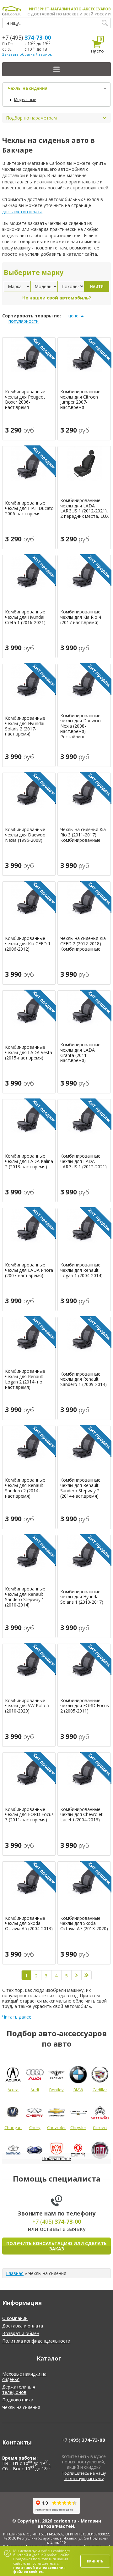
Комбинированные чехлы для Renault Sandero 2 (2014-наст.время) (25, 1488)
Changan (13, 2127)
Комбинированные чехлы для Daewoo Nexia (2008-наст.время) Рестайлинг (81, 726)
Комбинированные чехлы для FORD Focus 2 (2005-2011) (85, 1706)
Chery (35, 2127)
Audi (35, 2090)
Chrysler (78, 2127)
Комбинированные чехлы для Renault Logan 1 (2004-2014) (81, 1270)
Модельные (25, 100)
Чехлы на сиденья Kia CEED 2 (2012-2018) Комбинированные (83, 944)
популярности (24, 321)
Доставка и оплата (23, 2326)
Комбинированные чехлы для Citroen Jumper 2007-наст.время (80, 400)
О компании (15, 2318)
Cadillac (100, 2090)
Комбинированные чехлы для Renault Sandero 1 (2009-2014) (83, 1379)
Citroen (100, 2127)
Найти (97, 286)
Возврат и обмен (21, 2333)
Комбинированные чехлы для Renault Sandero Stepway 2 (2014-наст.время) (80, 1488)
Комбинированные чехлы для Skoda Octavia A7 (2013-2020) (84, 1924)
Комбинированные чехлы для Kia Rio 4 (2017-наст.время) (81, 617)
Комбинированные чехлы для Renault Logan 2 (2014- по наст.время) (25, 1379)
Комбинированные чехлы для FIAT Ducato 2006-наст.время (29, 508)
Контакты (17, 2442)
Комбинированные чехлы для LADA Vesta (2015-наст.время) (29, 1053)
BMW (78, 2090)
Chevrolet (56, 2127)
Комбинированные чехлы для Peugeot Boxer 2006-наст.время (25, 400)
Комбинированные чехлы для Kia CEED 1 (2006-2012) (28, 944)
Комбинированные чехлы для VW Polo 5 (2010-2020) (27, 1706)
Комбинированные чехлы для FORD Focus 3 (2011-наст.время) (29, 1815)
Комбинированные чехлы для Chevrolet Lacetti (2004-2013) (81, 1815)
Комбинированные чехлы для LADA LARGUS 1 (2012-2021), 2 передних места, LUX (84, 508)
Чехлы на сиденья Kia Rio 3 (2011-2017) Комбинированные (83, 835)
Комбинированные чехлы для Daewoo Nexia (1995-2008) (25, 835)
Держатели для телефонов (19, 2389)
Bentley (56, 2090)
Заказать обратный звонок (27, 54)
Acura (13, 2090)
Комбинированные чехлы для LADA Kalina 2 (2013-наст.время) (29, 1161)
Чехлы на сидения (28, 88)
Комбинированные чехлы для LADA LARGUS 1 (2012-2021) (83, 1161)
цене (73, 316)
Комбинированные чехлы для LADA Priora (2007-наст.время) (29, 1270)
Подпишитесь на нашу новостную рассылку (84, 2476)
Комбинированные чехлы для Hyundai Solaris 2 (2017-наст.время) (25, 726)
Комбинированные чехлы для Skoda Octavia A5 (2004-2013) (29, 1924)
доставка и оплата (22, 212)
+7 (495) (27, 37)
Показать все (56, 2158)
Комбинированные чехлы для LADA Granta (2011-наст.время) (80, 1053)
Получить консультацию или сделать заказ (56, 2246)
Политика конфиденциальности (36, 2341)
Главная (15, 2273)
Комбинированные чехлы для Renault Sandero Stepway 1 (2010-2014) (25, 1597)
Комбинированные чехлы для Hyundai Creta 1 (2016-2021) (25, 617)
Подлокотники (18, 2400)
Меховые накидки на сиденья (24, 2377)
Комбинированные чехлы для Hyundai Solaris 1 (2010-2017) (82, 1597)
